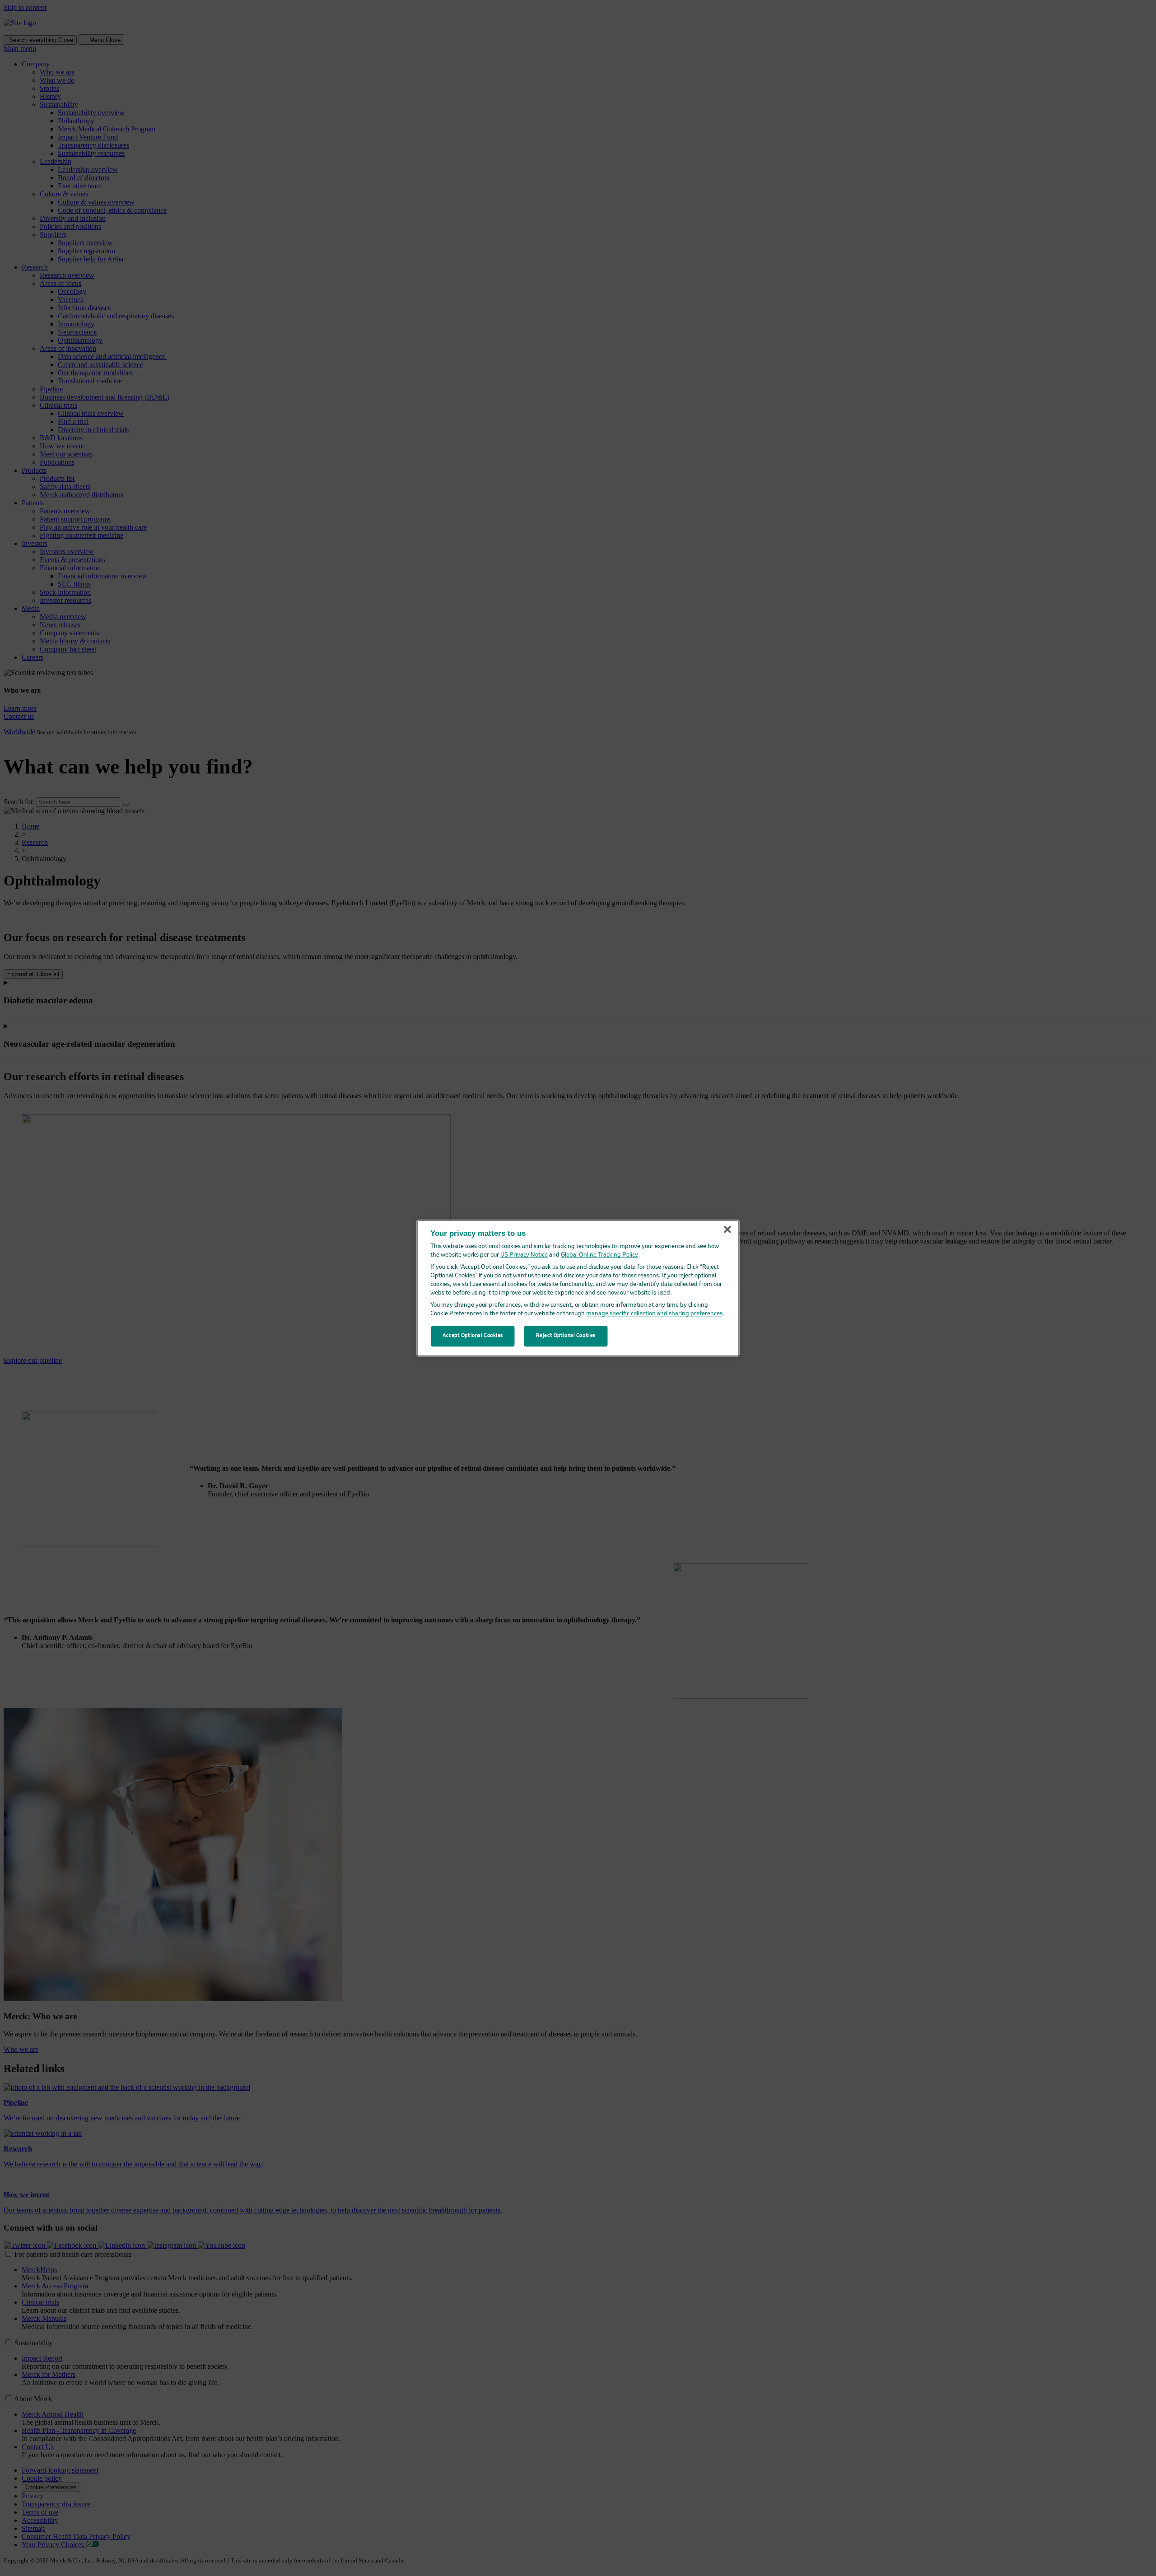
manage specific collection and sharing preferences (654, 1314)
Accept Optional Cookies (473, 1336)
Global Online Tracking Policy (599, 1255)
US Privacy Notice (524, 1255)
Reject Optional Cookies (566, 1336)
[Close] (727, 1230)
